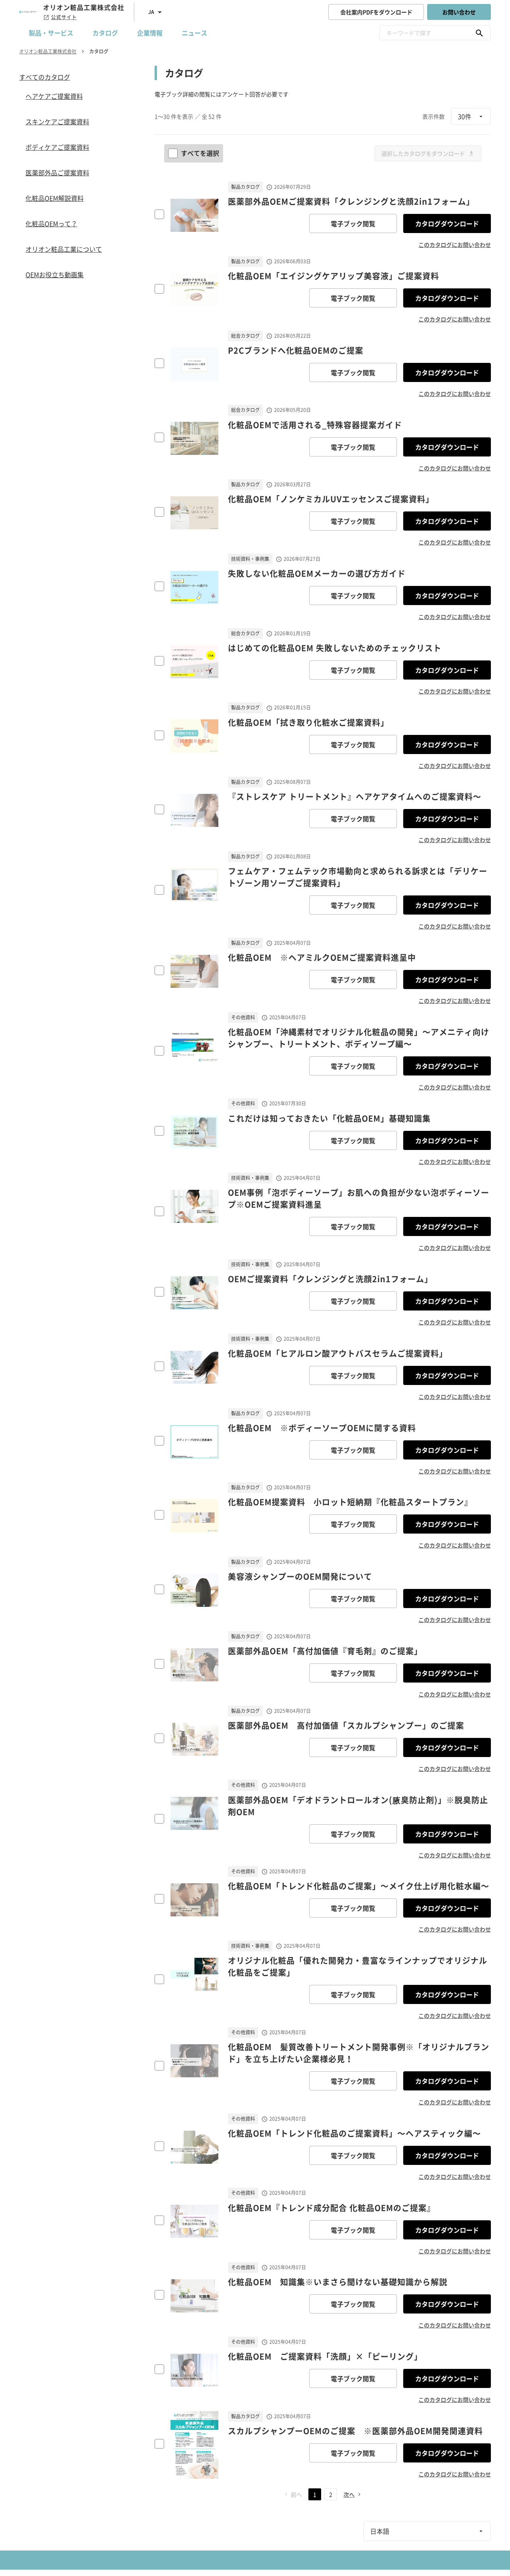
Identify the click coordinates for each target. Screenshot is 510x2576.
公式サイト (64, 17)
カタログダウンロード (447, 223)
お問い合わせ (459, 12)
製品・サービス (51, 33)
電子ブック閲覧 (353, 223)
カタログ (105, 33)
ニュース (194, 33)
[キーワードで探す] (479, 33)
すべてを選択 (200, 153)
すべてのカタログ (45, 77)
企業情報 (150, 33)
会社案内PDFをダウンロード (376, 12)
